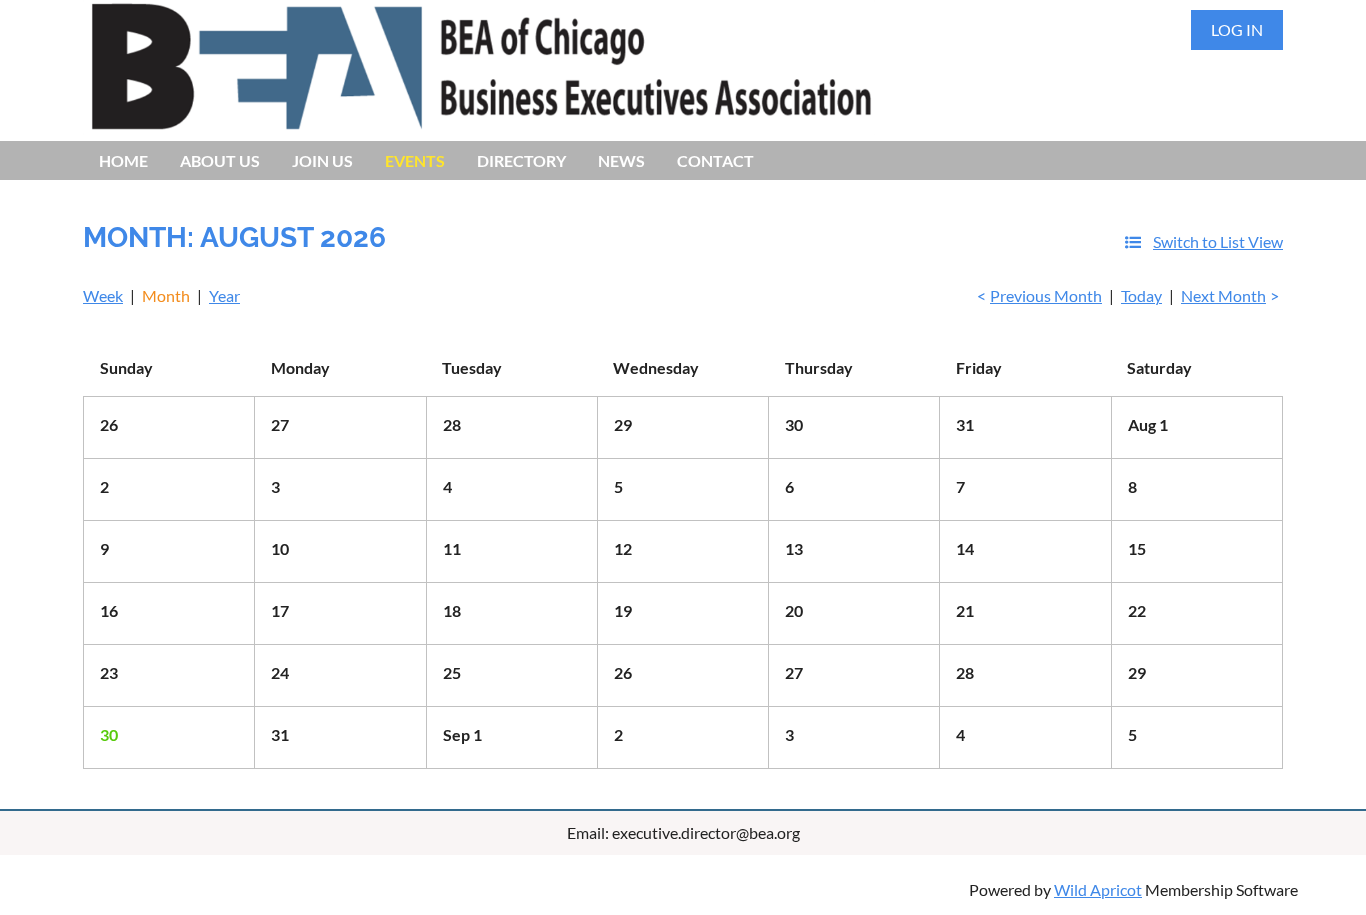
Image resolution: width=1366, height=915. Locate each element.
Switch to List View (1218, 241)
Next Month (1223, 295)
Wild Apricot (1098, 889)
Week (103, 295)
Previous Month (1046, 295)
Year (224, 295)
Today (1141, 295)
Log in (1237, 29)
